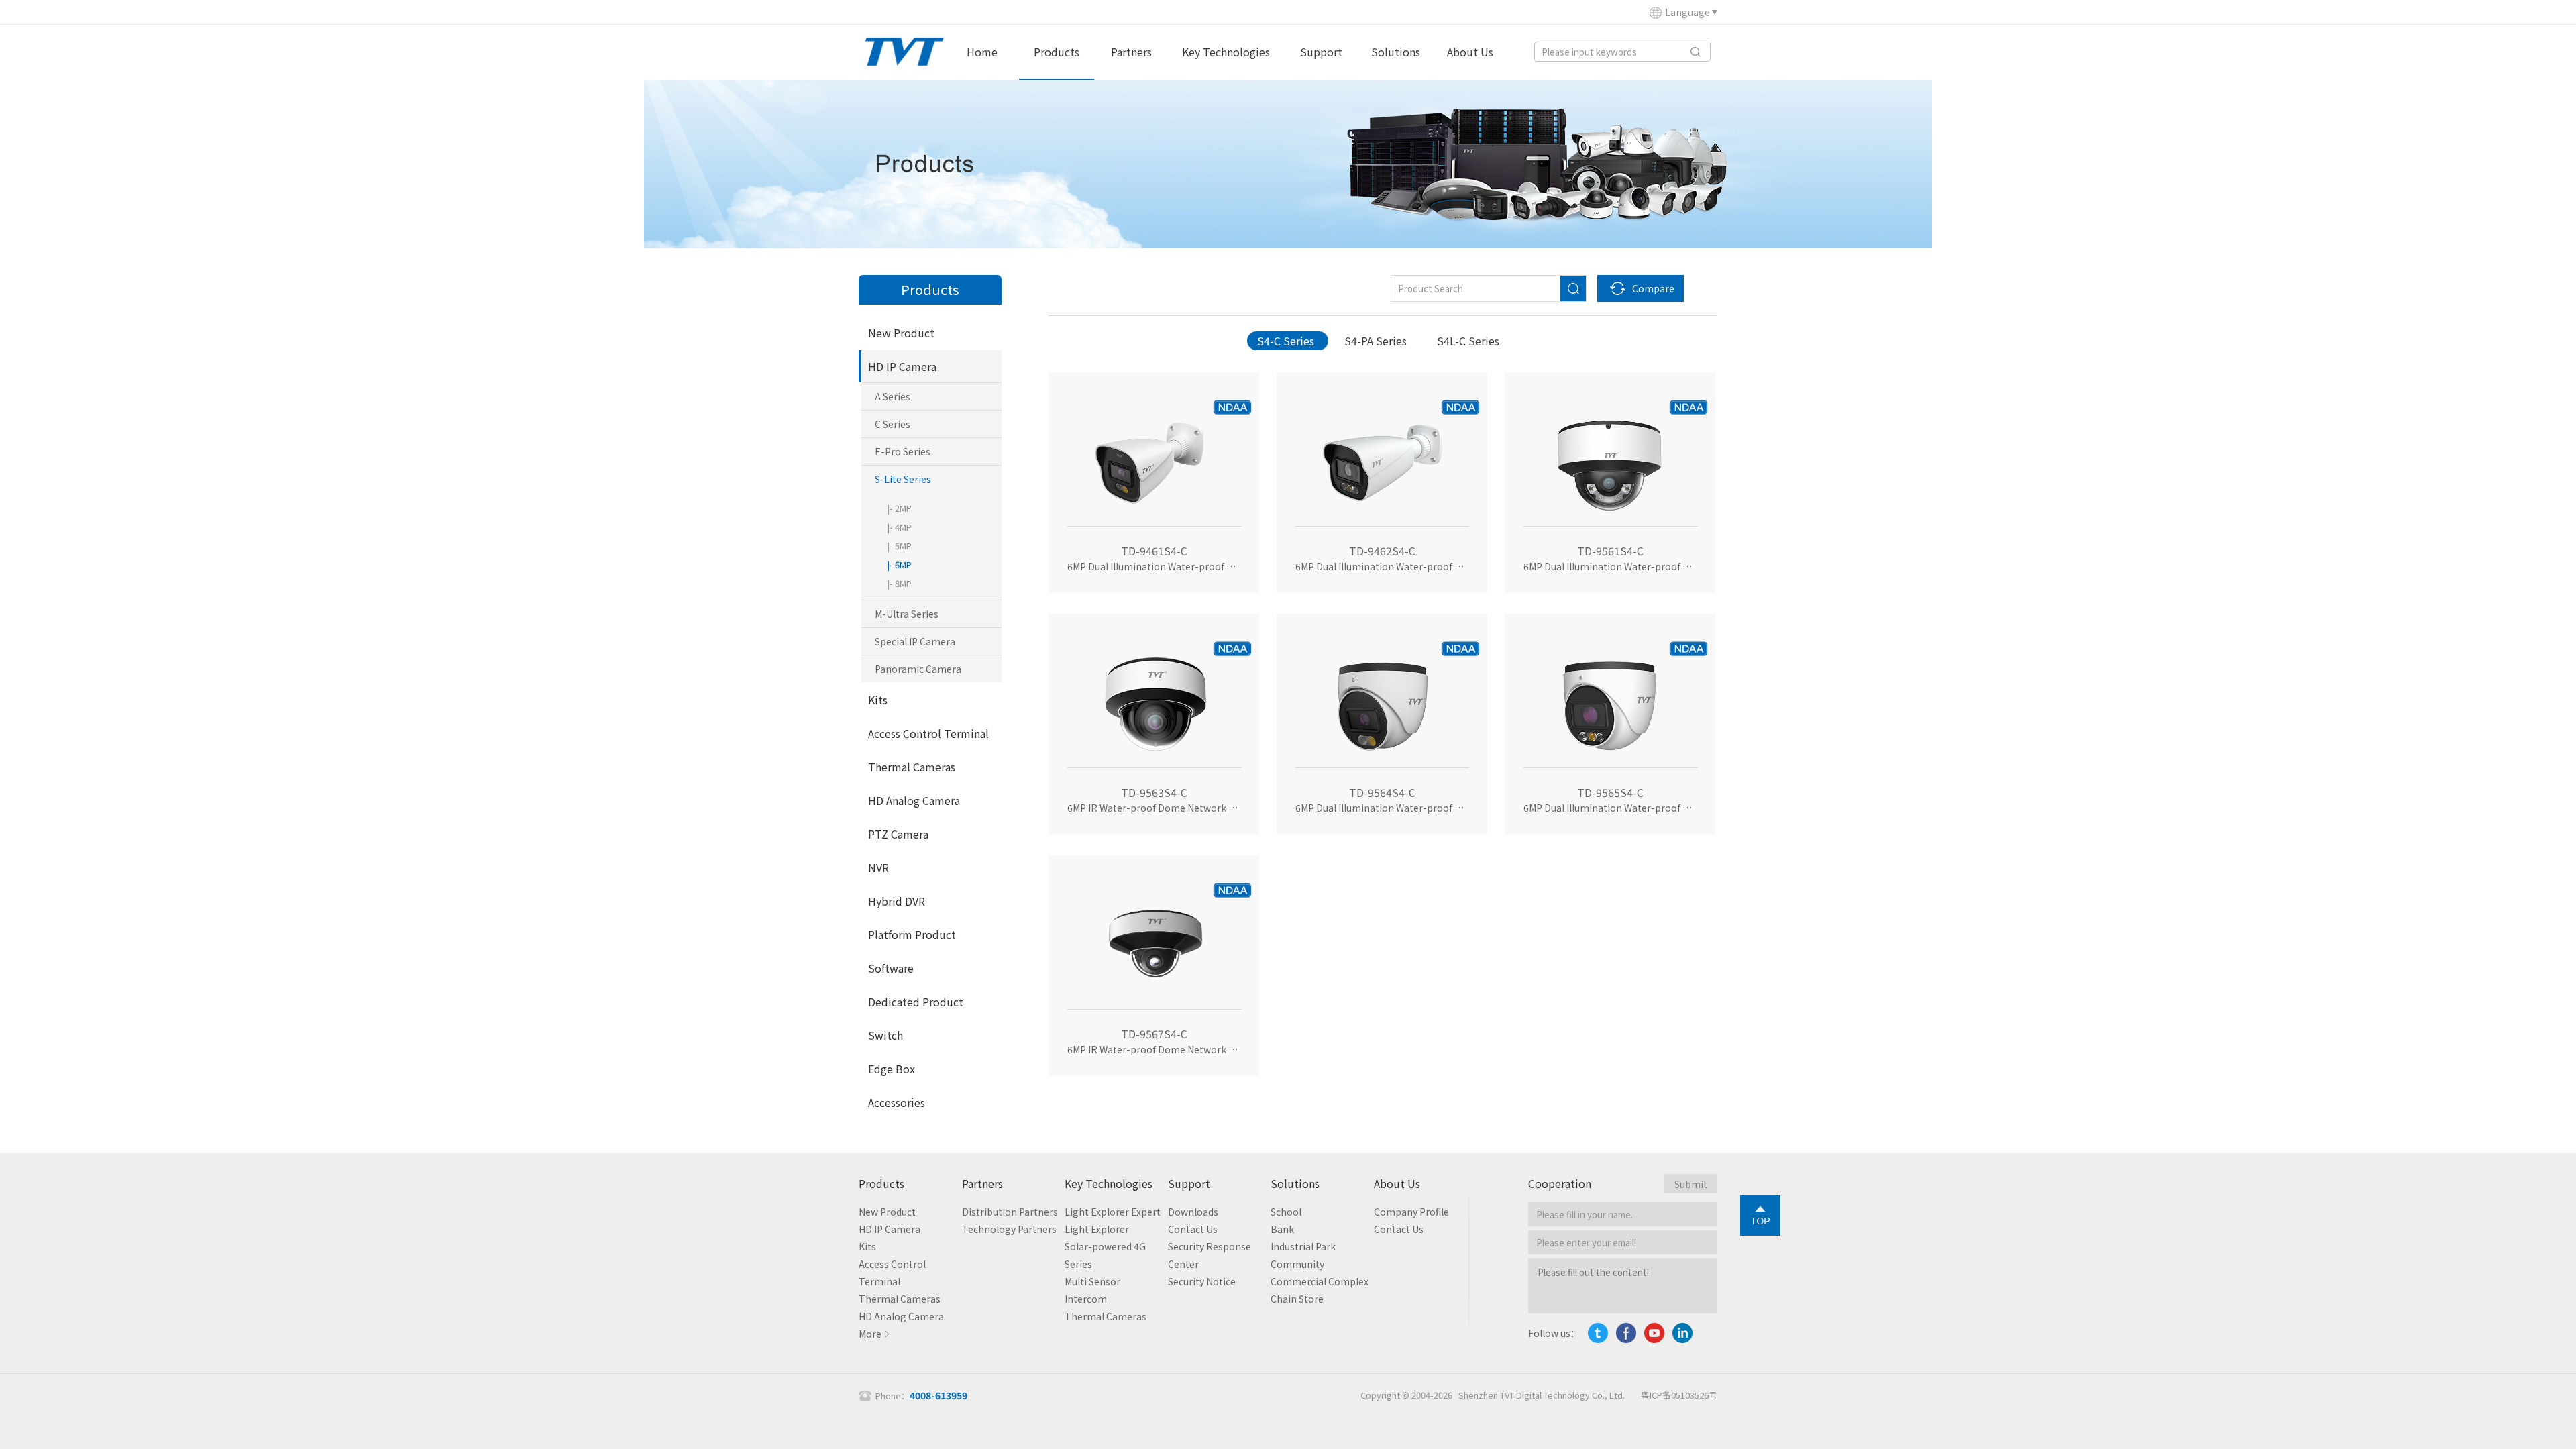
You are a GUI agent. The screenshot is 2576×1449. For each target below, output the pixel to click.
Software (891, 968)
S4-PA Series (1376, 341)
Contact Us (1193, 1229)
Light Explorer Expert (1113, 1212)
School (1286, 1212)
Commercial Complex (1320, 1281)
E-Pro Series (903, 451)
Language (1687, 12)
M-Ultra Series (907, 614)
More (870, 1334)
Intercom (1086, 1299)
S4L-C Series (1468, 341)
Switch (885, 1035)
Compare (1653, 288)
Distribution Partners (1010, 1212)
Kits (878, 700)
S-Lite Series (903, 479)
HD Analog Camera (914, 800)
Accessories (897, 1102)
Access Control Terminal (928, 733)
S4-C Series (1286, 341)
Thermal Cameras (912, 767)
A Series (893, 396)
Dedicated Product (916, 1002)
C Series (893, 424)
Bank (1282, 1229)
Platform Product (912, 934)
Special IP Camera (915, 641)
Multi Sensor (1092, 1281)
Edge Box (892, 1069)
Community (1297, 1264)
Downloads (1193, 1212)
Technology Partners (1009, 1229)
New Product (901, 333)
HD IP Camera (902, 366)
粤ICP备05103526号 (1679, 1395)
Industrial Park (1303, 1246)
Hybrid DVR (897, 901)
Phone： (921, 1396)
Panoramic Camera (918, 669)
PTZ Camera (898, 834)
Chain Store (1297, 1299)
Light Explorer (1097, 1229)
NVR (878, 867)
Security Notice (1202, 1281)
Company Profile (1411, 1212)
